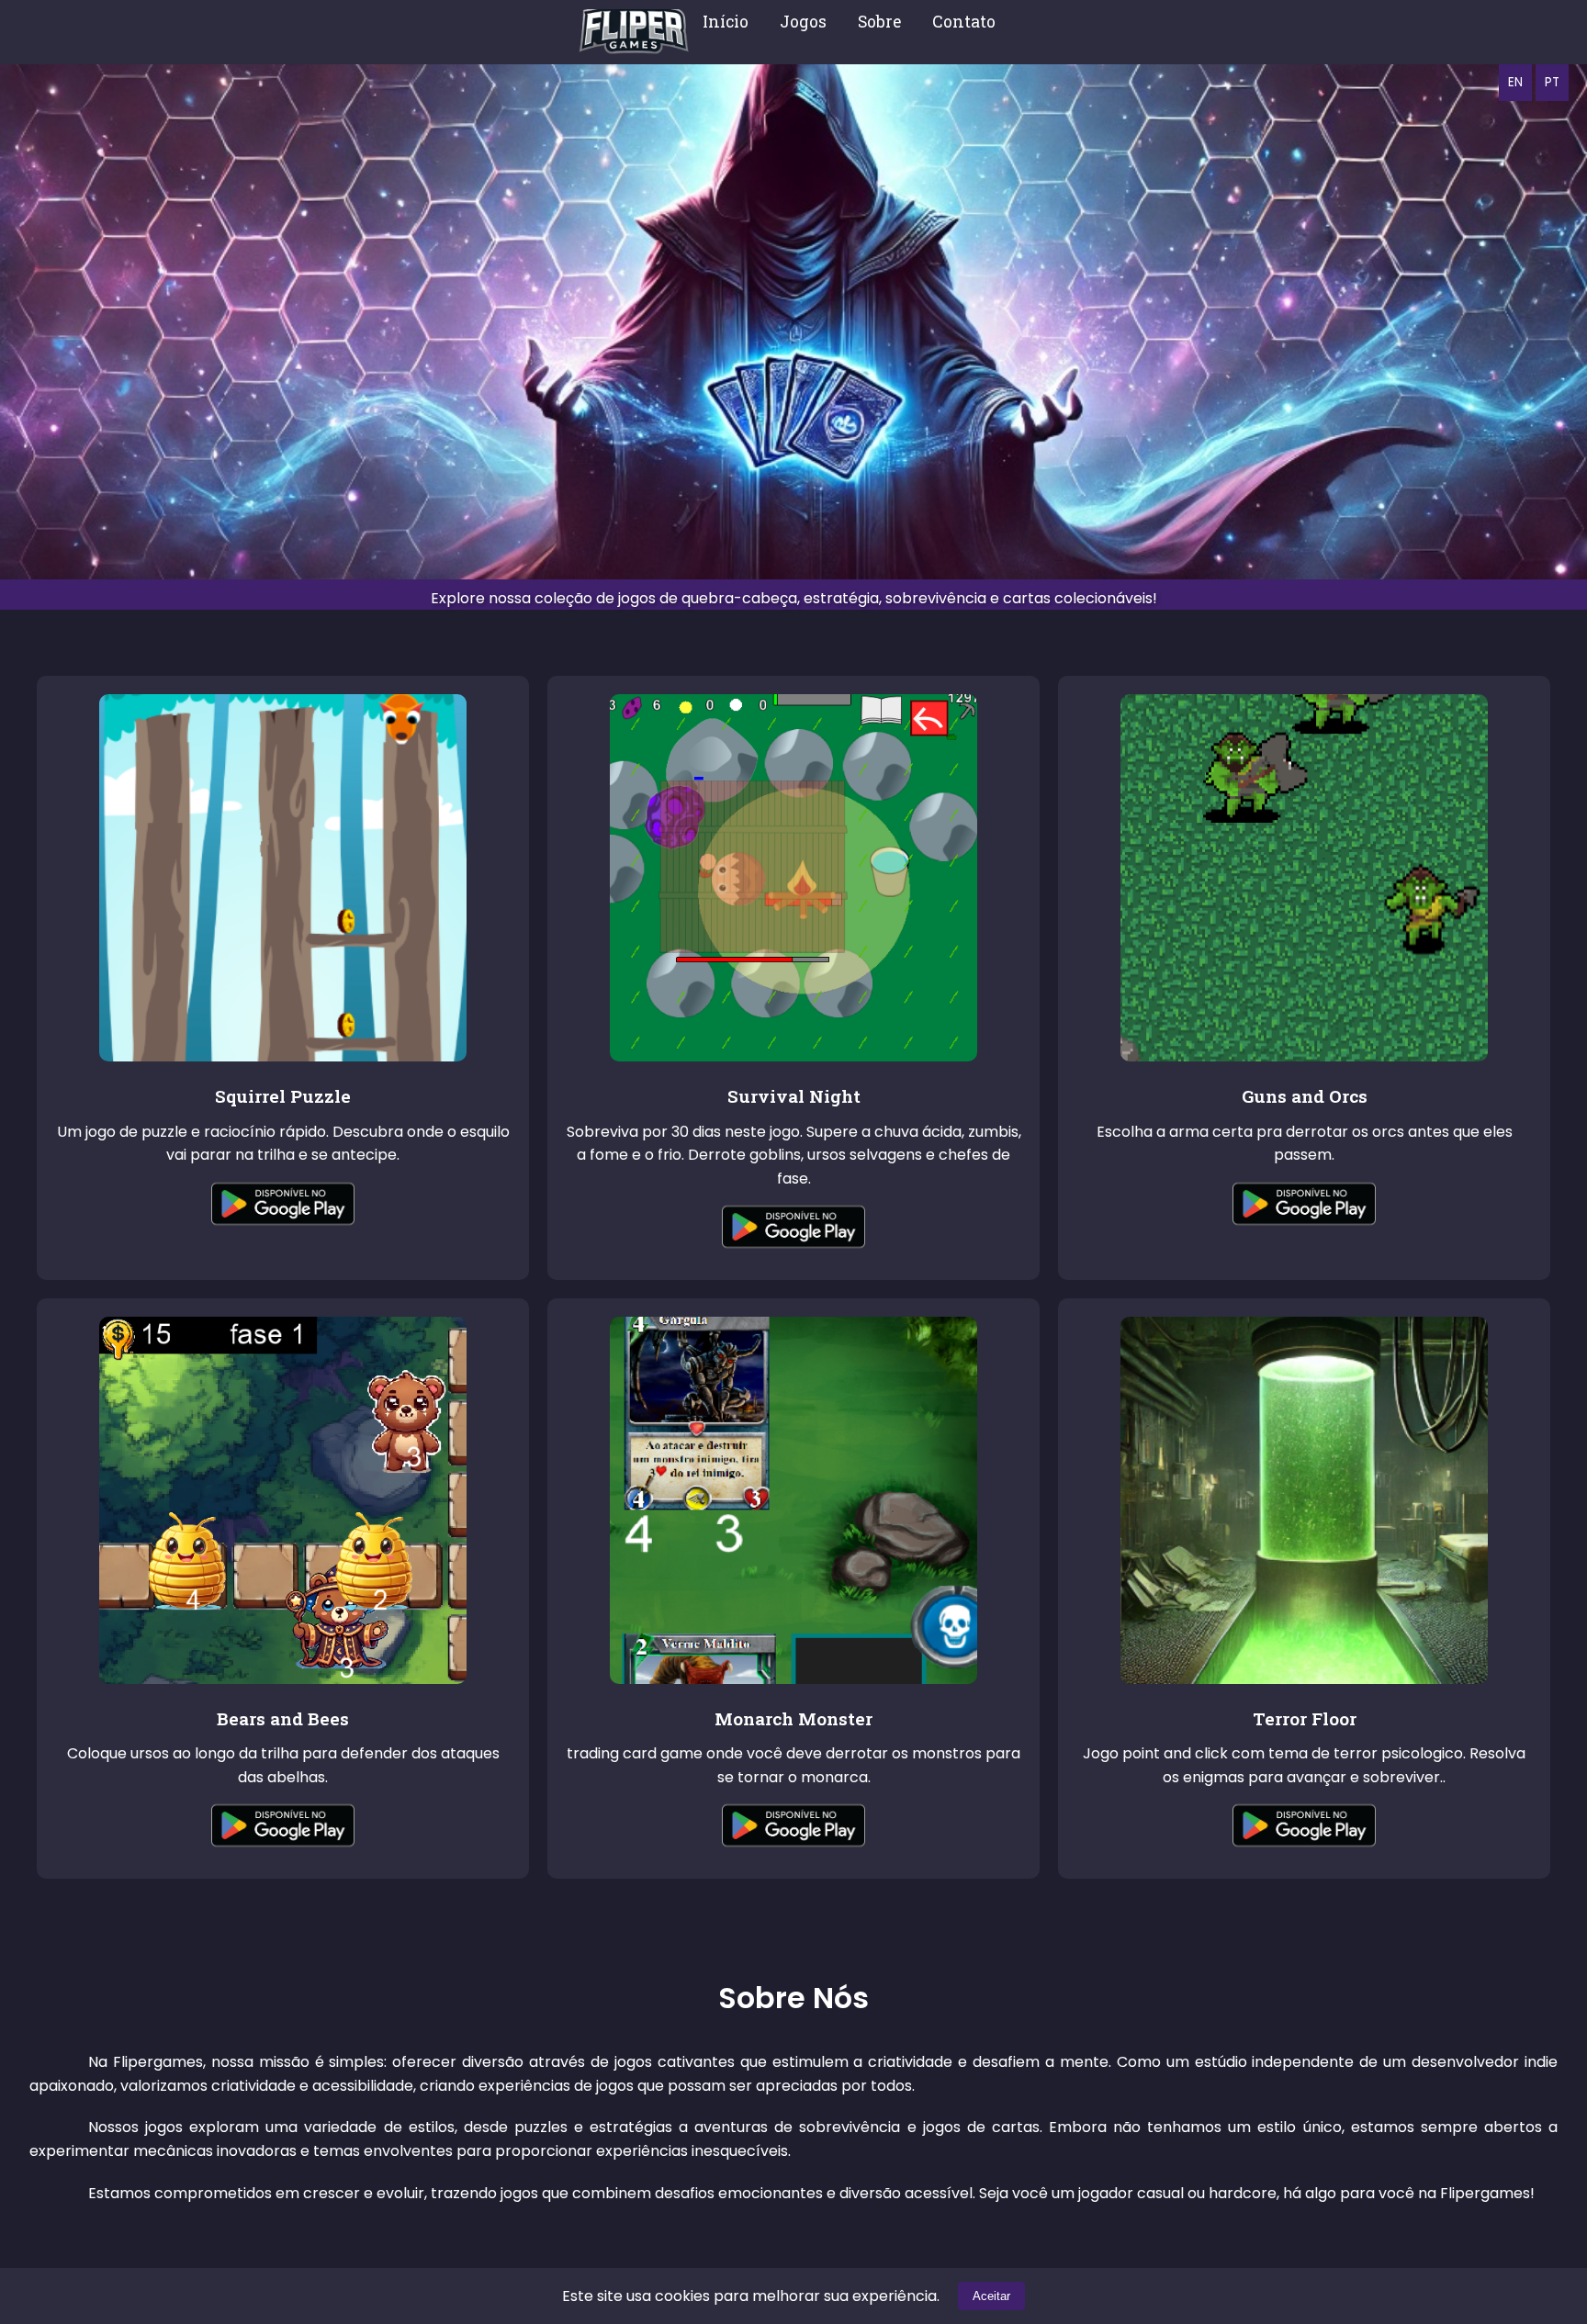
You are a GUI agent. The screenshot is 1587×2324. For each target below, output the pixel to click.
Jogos (803, 22)
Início (726, 22)
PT (1552, 82)
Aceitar (991, 2296)
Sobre (879, 22)
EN (1515, 82)
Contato (964, 22)
